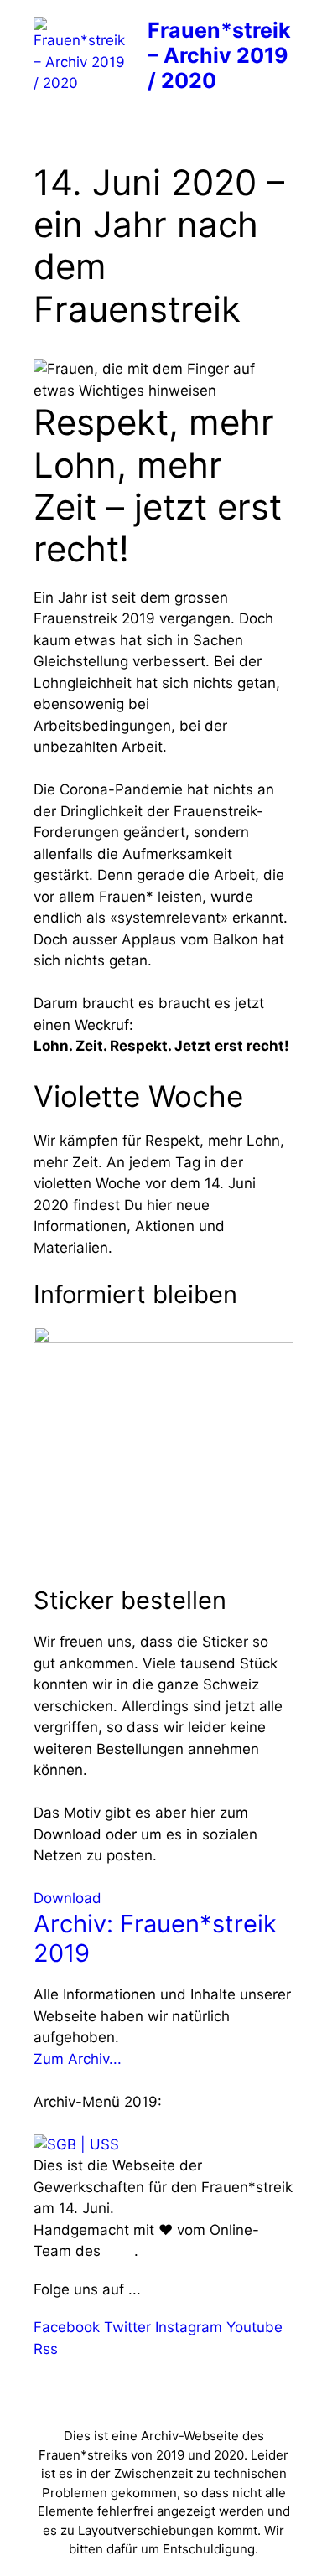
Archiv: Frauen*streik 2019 (155, 1938)
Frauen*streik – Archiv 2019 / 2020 (219, 55)
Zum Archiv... (78, 2059)
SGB (119, 2251)
